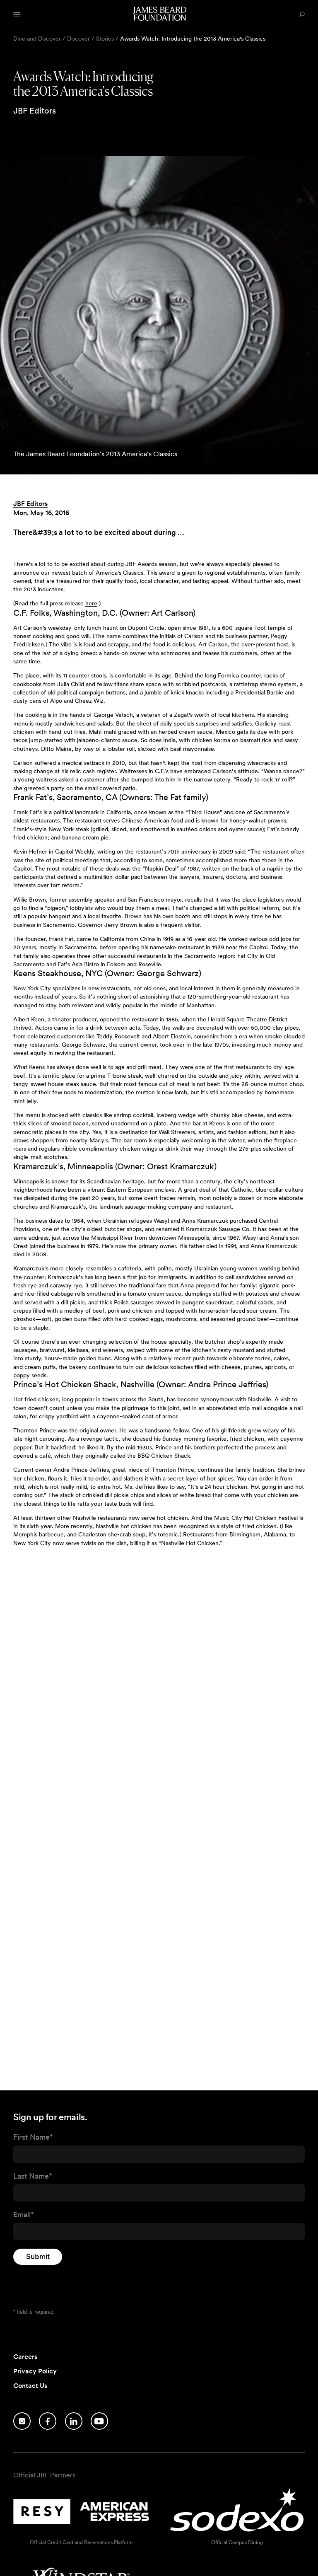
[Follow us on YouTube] (99, 2421)
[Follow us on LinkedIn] (74, 2421)
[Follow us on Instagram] (22, 2421)
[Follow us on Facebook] (48, 2421)
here (91, 603)
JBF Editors (30, 504)
